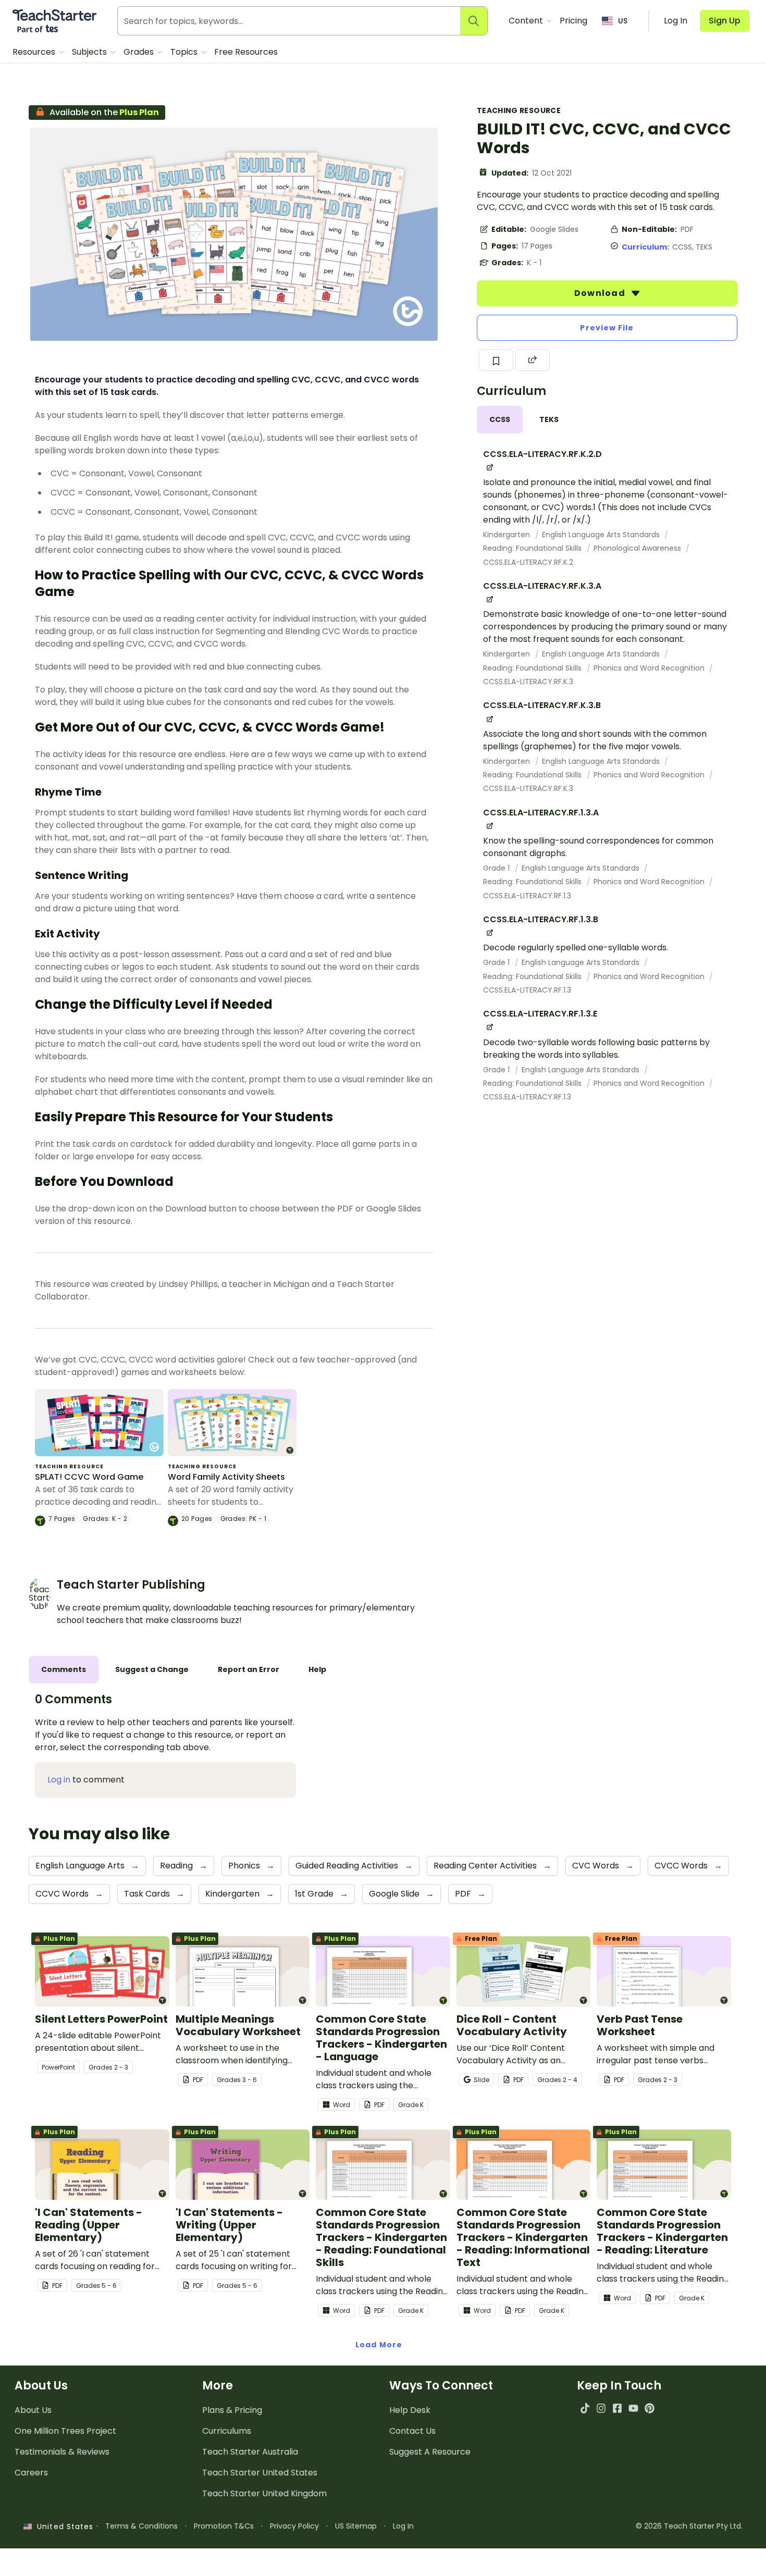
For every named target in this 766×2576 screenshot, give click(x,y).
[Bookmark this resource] (496, 360)
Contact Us (412, 2431)
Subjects (90, 52)
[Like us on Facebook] (617, 2408)
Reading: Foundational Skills (533, 548)
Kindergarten (508, 535)
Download (601, 293)
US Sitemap (356, 2526)
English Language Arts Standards (602, 535)
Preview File (607, 328)
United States (63, 2527)
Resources (35, 52)
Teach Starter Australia (250, 2452)
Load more (379, 2345)
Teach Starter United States (260, 2473)
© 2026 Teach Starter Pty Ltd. (689, 2526)
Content (527, 21)
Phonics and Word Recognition (650, 668)
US (623, 21)
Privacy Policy (294, 2526)
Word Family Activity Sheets (226, 1477)
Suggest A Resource (430, 2452)
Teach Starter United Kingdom (264, 2493)
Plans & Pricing (232, 2410)
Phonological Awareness (638, 548)
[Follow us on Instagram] (601, 2408)
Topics (185, 52)
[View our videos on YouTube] (633, 2408)
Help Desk (410, 2410)
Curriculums (227, 2431)
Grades (140, 52)
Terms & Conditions (141, 2526)
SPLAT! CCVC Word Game (89, 1477)
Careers (31, 2473)
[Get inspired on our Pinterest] (650, 2408)
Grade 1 (497, 868)
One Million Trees (65, 2431)
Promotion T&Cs (224, 2526)
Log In (403, 2526)
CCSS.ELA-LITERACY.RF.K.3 (528, 682)
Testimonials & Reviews (62, 2452)
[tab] (500, 420)
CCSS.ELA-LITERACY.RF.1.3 (527, 896)
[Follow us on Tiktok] (585, 2408)
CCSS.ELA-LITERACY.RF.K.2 (528, 562)
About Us (33, 2410)
